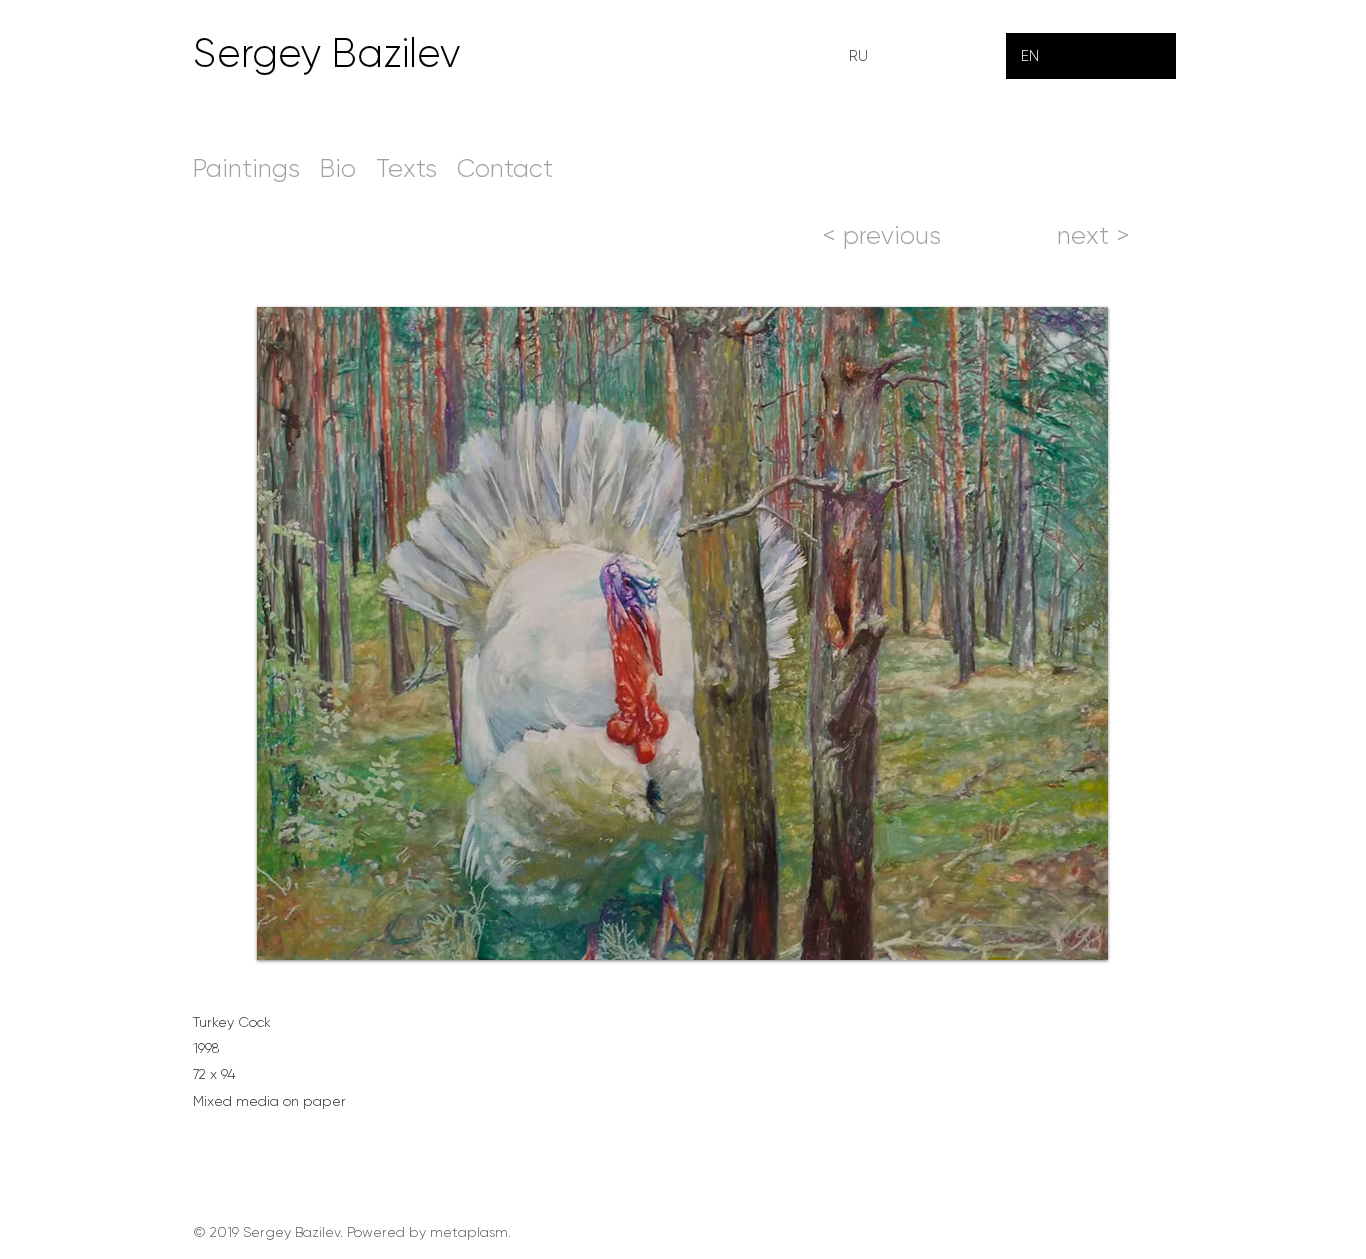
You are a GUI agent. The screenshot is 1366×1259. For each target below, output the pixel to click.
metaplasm (469, 1232)
